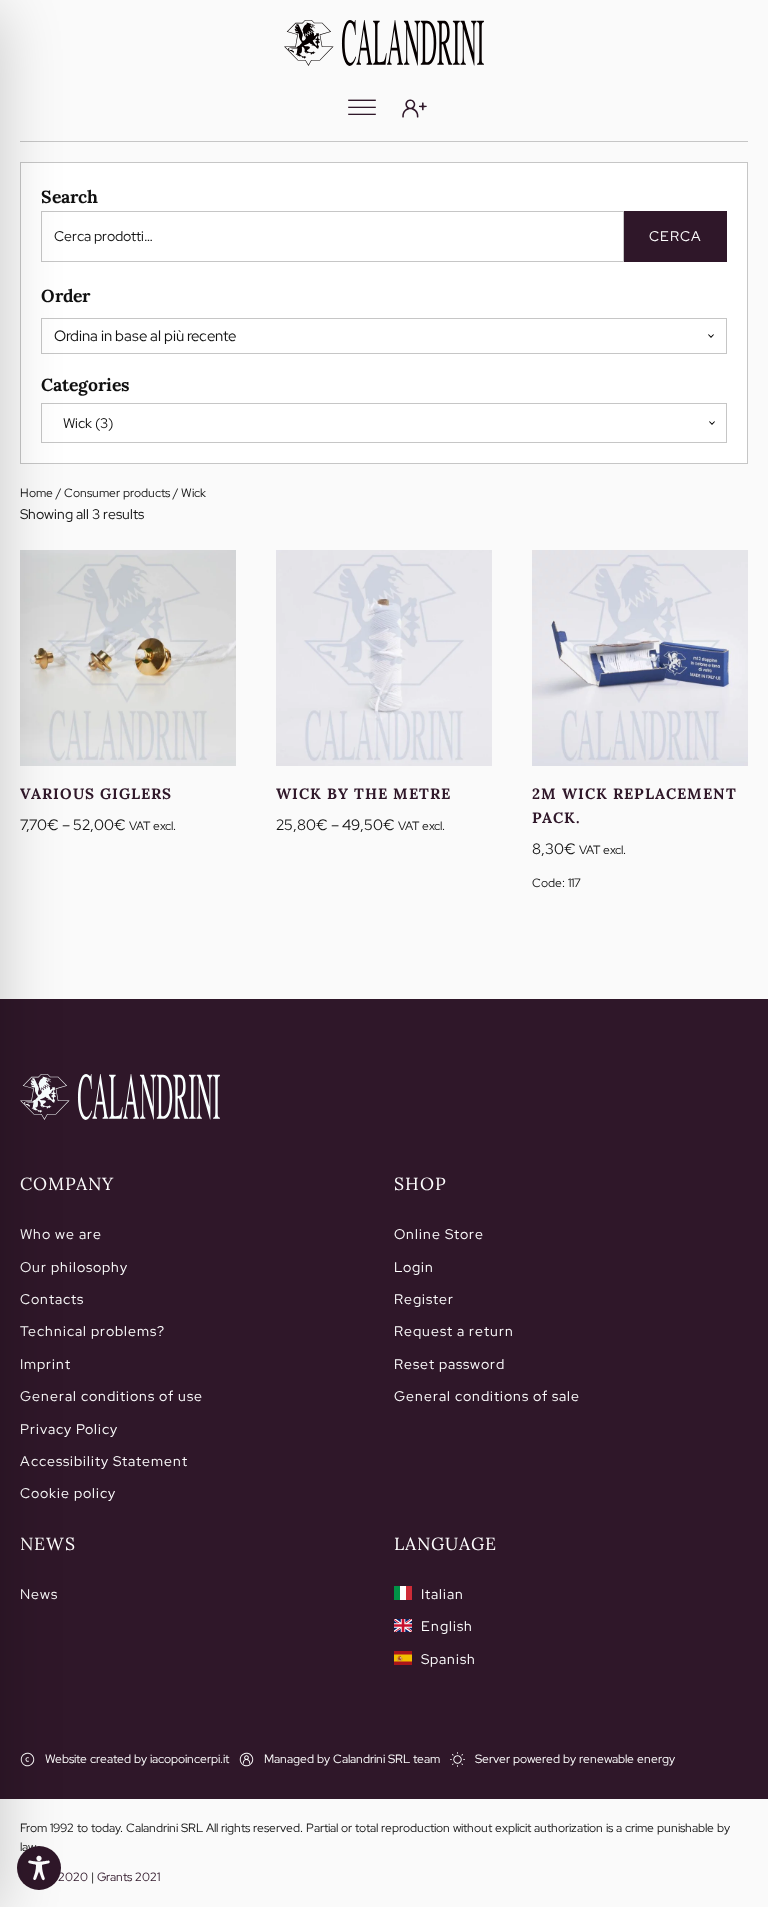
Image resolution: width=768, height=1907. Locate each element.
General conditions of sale (487, 1396)
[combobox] (384, 423)
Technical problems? (92, 1331)
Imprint (45, 1364)
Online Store (439, 1234)
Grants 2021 (128, 1877)
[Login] (414, 108)
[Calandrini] (384, 43)
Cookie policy (68, 1493)
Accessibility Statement (104, 1461)
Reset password (449, 1364)
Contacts (52, 1299)
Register (424, 1299)
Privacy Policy (69, 1429)
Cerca (675, 236)
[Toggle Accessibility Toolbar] (39, 1868)
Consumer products (117, 493)
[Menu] (362, 108)
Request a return (454, 1331)
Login (414, 1267)
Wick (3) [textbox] (83, 423)
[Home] (120, 1097)
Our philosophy (74, 1267)
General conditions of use (111, 1396)
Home (36, 493)
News (39, 1594)
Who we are (61, 1234)
